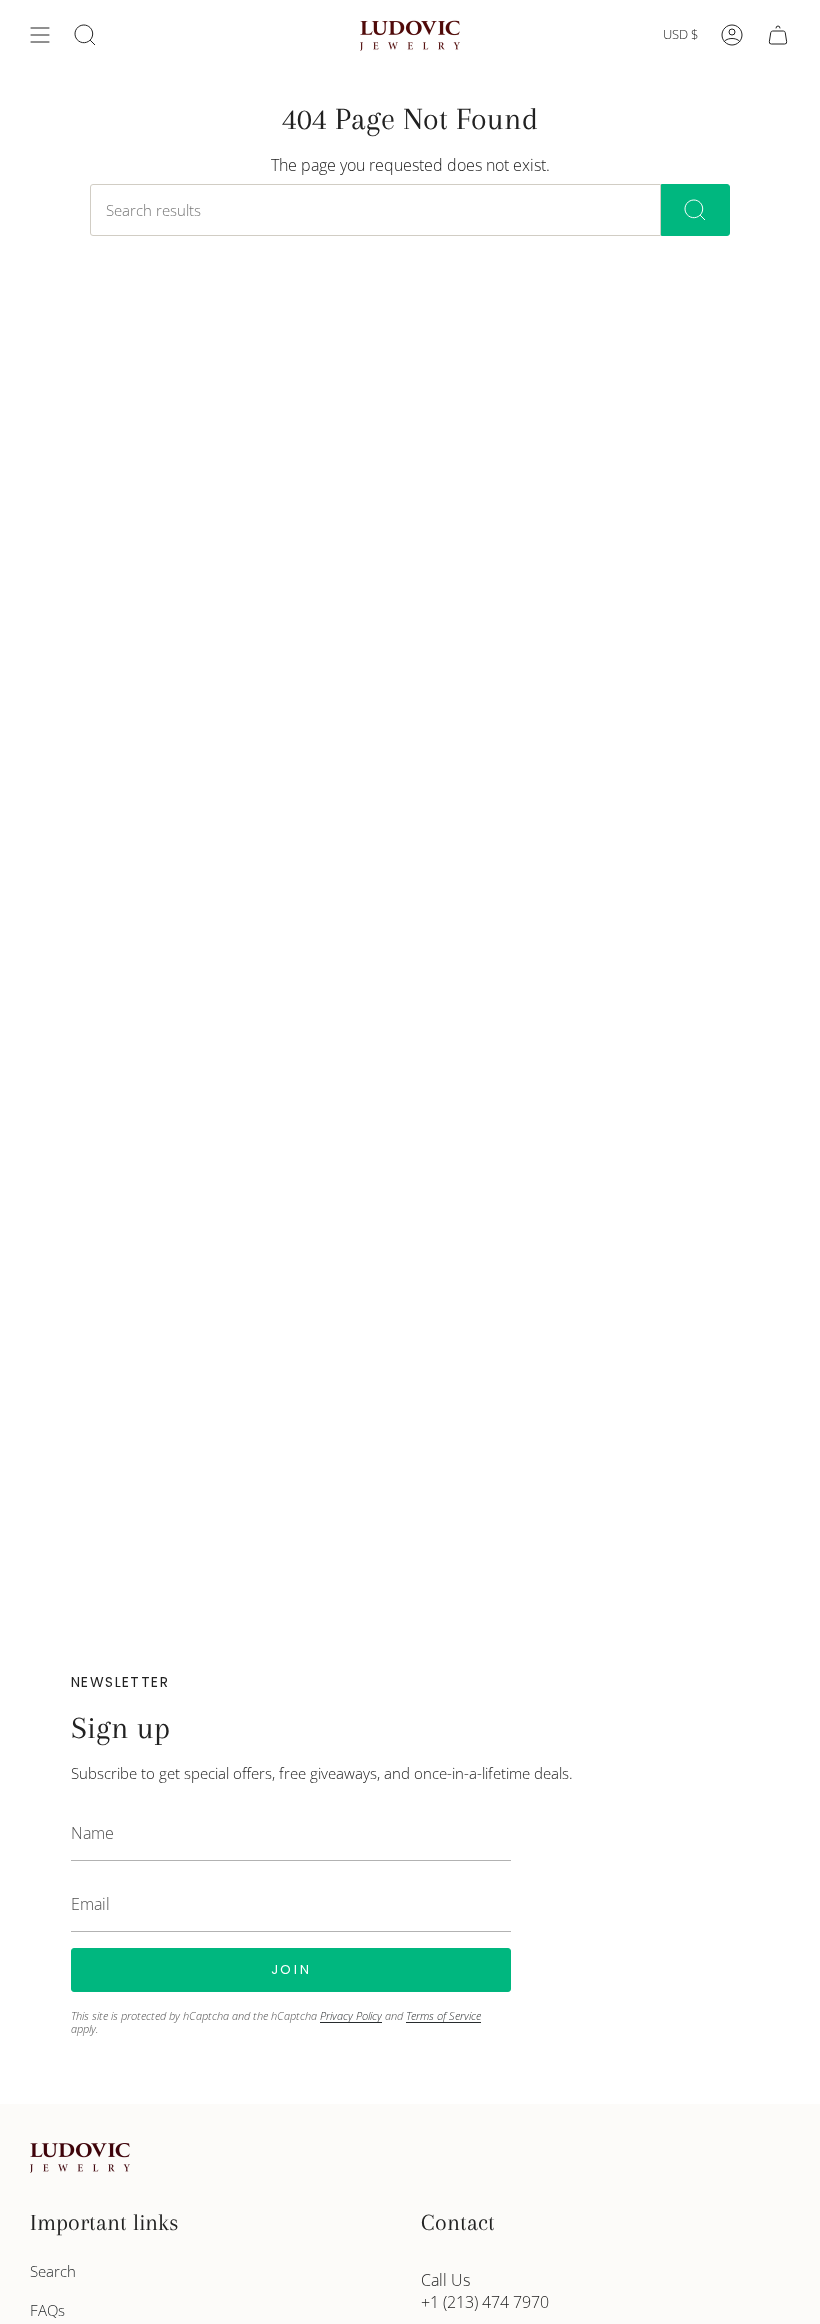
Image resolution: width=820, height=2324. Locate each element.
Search (53, 2271)
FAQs (47, 2310)
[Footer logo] (80, 2158)
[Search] (695, 210)
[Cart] (778, 35)
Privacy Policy (351, 2015)
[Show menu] (40, 35)
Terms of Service (443, 2015)
